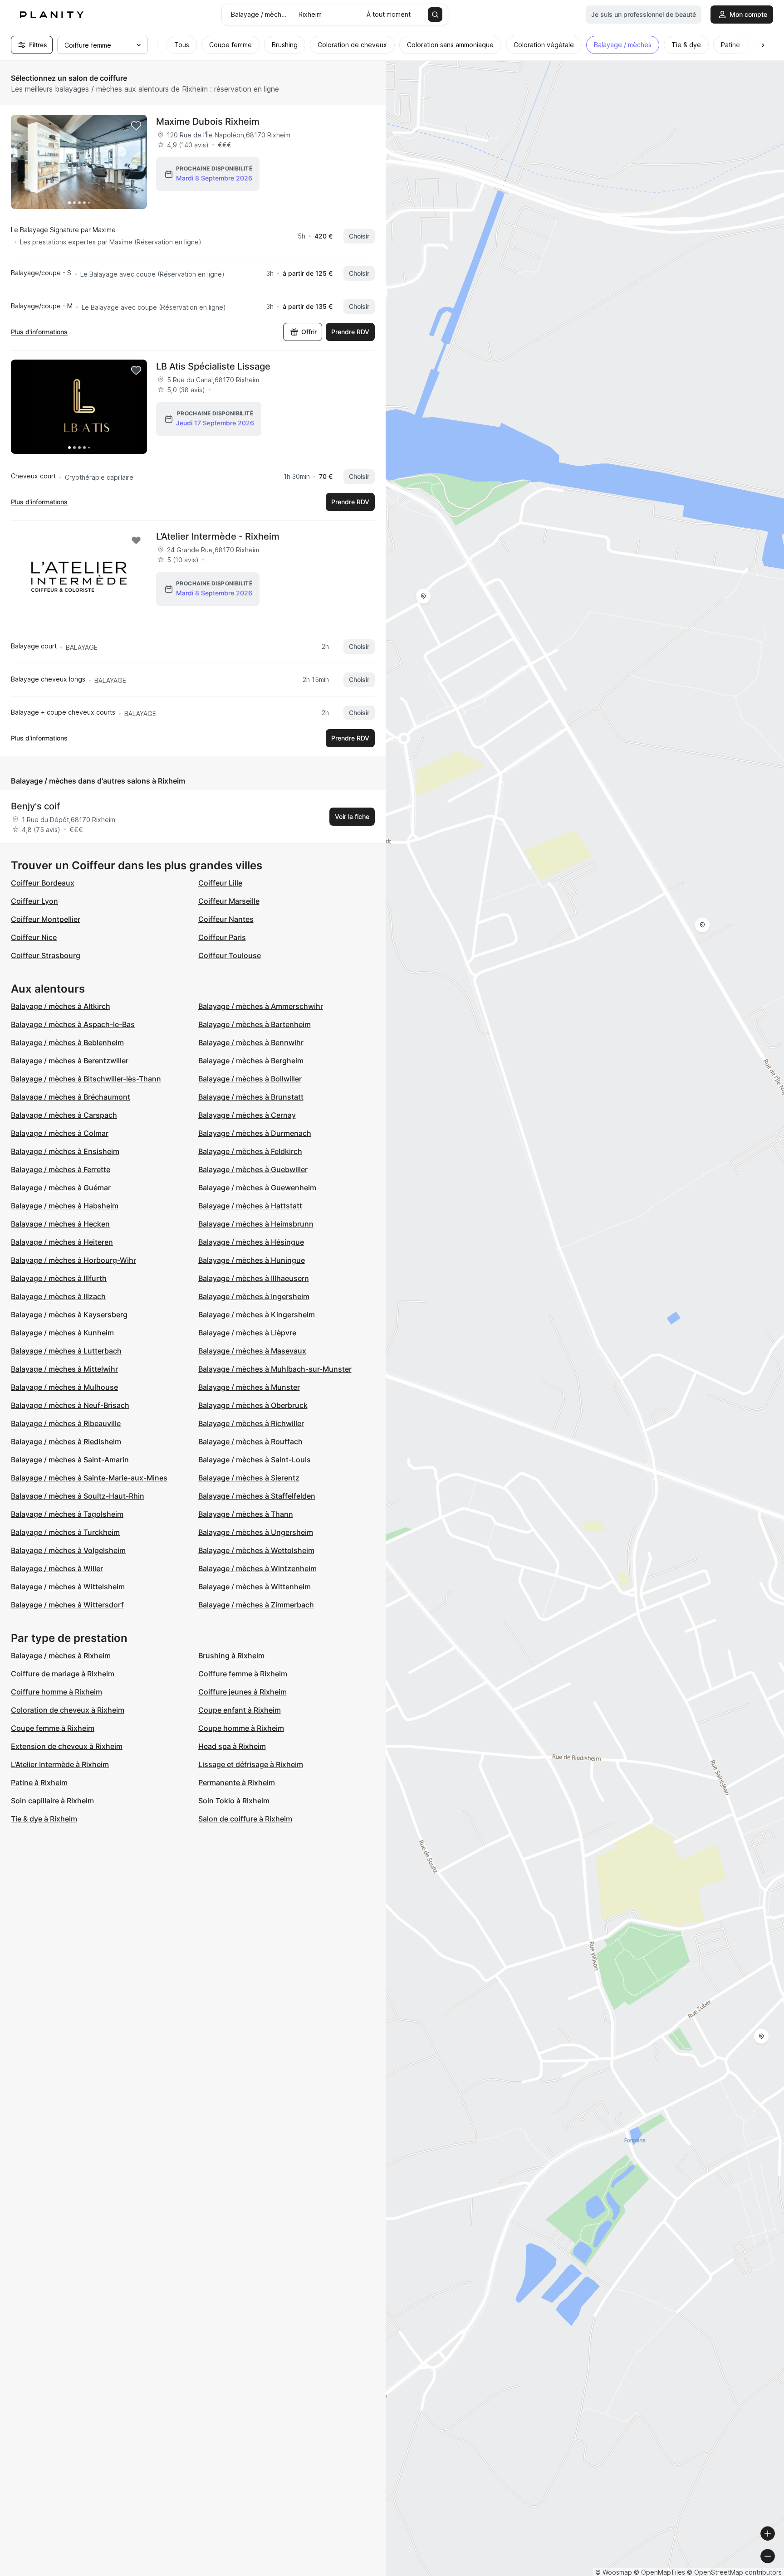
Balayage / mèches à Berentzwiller (70, 1061)
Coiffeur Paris (222, 937)
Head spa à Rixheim (232, 1746)
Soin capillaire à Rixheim (52, 1801)
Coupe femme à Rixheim (53, 1728)
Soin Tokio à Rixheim (234, 1801)
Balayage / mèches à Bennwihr (251, 1042)
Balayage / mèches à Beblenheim (67, 1042)
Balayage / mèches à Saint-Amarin (70, 1460)
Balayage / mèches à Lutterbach (66, 1351)
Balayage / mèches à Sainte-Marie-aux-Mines (89, 1478)
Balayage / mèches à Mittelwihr (64, 1369)
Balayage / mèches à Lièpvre (247, 1333)
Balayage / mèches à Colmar (60, 1133)
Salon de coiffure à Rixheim (245, 1819)
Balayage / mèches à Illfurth (59, 1278)
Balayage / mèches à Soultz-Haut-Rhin (78, 1496)
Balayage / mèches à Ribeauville (66, 1423)
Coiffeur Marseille (229, 901)
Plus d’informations (39, 332)
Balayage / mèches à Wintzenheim (257, 1568)
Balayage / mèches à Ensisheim (65, 1151)
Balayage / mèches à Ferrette (61, 1169)
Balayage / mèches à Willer (57, 1568)
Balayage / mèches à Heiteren (62, 1242)
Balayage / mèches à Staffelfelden (257, 1496)
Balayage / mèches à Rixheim (61, 1656)
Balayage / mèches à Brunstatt (251, 1097)
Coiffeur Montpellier (46, 919)
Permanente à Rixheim (237, 1782)
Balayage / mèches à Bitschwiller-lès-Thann (86, 1079)
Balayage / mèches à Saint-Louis (255, 1460)
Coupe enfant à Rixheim (240, 1710)
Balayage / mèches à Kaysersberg (69, 1315)
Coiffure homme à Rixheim (56, 1692)
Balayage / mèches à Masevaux (252, 1351)
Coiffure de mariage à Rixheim (63, 1674)
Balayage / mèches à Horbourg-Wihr (73, 1260)
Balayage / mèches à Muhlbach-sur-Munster (275, 1369)
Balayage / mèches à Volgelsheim (68, 1550)
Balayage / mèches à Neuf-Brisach (70, 1405)
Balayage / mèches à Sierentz (249, 1478)
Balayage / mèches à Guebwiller (253, 1169)
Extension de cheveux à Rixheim (67, 1746)
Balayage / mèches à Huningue (252, 1260)
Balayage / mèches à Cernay (247, 1115)
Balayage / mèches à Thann (246, 1514)
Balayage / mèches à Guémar (61, 1188)
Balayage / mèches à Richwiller (251, 1423)
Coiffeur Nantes (226, 919)
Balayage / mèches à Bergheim (251, 1061)
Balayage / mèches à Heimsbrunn (256, 1224)
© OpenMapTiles (659, 2572)
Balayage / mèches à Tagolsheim (67, 1514)
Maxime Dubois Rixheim (208, 122)
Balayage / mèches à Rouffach (250, 1441)
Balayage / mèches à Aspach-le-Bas (73, 1024)
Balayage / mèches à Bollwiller (250, 1079)
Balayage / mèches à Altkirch (61, 1006)
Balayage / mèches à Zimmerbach (256, 1605)
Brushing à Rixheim (231, 1656)
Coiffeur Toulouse (230, 955)
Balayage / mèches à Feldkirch (250, 1151)
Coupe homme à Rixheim (241, 1728)
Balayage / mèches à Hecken (60, 1224)
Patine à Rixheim (39, 1782)
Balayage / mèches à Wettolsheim (256, 1550)
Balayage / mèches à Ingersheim (254, 1296)
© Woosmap (614, 2572)
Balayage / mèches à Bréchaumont (71, 1097)
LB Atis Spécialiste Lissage (213, 366)
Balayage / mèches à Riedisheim (66, 1441)
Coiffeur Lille (220, 883)
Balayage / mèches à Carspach (64, 1115)
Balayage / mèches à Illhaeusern (254, 1278)
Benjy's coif (35, 806)
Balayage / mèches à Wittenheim (255, 1587)
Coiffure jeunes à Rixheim (243, 1692)
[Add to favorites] (136, 126)
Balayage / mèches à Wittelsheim (68, 1587)
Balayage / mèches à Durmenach (255, 1133)
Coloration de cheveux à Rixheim (68, 1710)
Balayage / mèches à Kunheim (62, 1333)
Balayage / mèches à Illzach (58, 1296)
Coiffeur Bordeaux (43, 883)
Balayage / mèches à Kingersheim (257, 1315)
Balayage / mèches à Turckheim (65, 1532)
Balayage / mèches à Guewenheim (257, 1188)
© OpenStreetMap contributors (734, 2572)
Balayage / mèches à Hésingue (251, 1242)
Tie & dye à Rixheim (44, 1819)
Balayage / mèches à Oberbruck (253, 1405)
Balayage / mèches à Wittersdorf (67, 1605)
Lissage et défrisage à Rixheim (251, 1764)
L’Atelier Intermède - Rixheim (218, 536)
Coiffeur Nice (34, 937)
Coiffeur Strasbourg (46, 955)
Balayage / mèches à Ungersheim (256, 1532)
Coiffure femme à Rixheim (243, 1674)
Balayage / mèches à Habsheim (65, 1206)
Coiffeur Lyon (34, 901)
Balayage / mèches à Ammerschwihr (261, 1006)
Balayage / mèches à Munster (249, 1387)
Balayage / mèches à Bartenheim (255, 1024)
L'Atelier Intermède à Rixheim (60, 1764)
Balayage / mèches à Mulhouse (64, 1387)
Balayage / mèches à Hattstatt (250, 1206)
